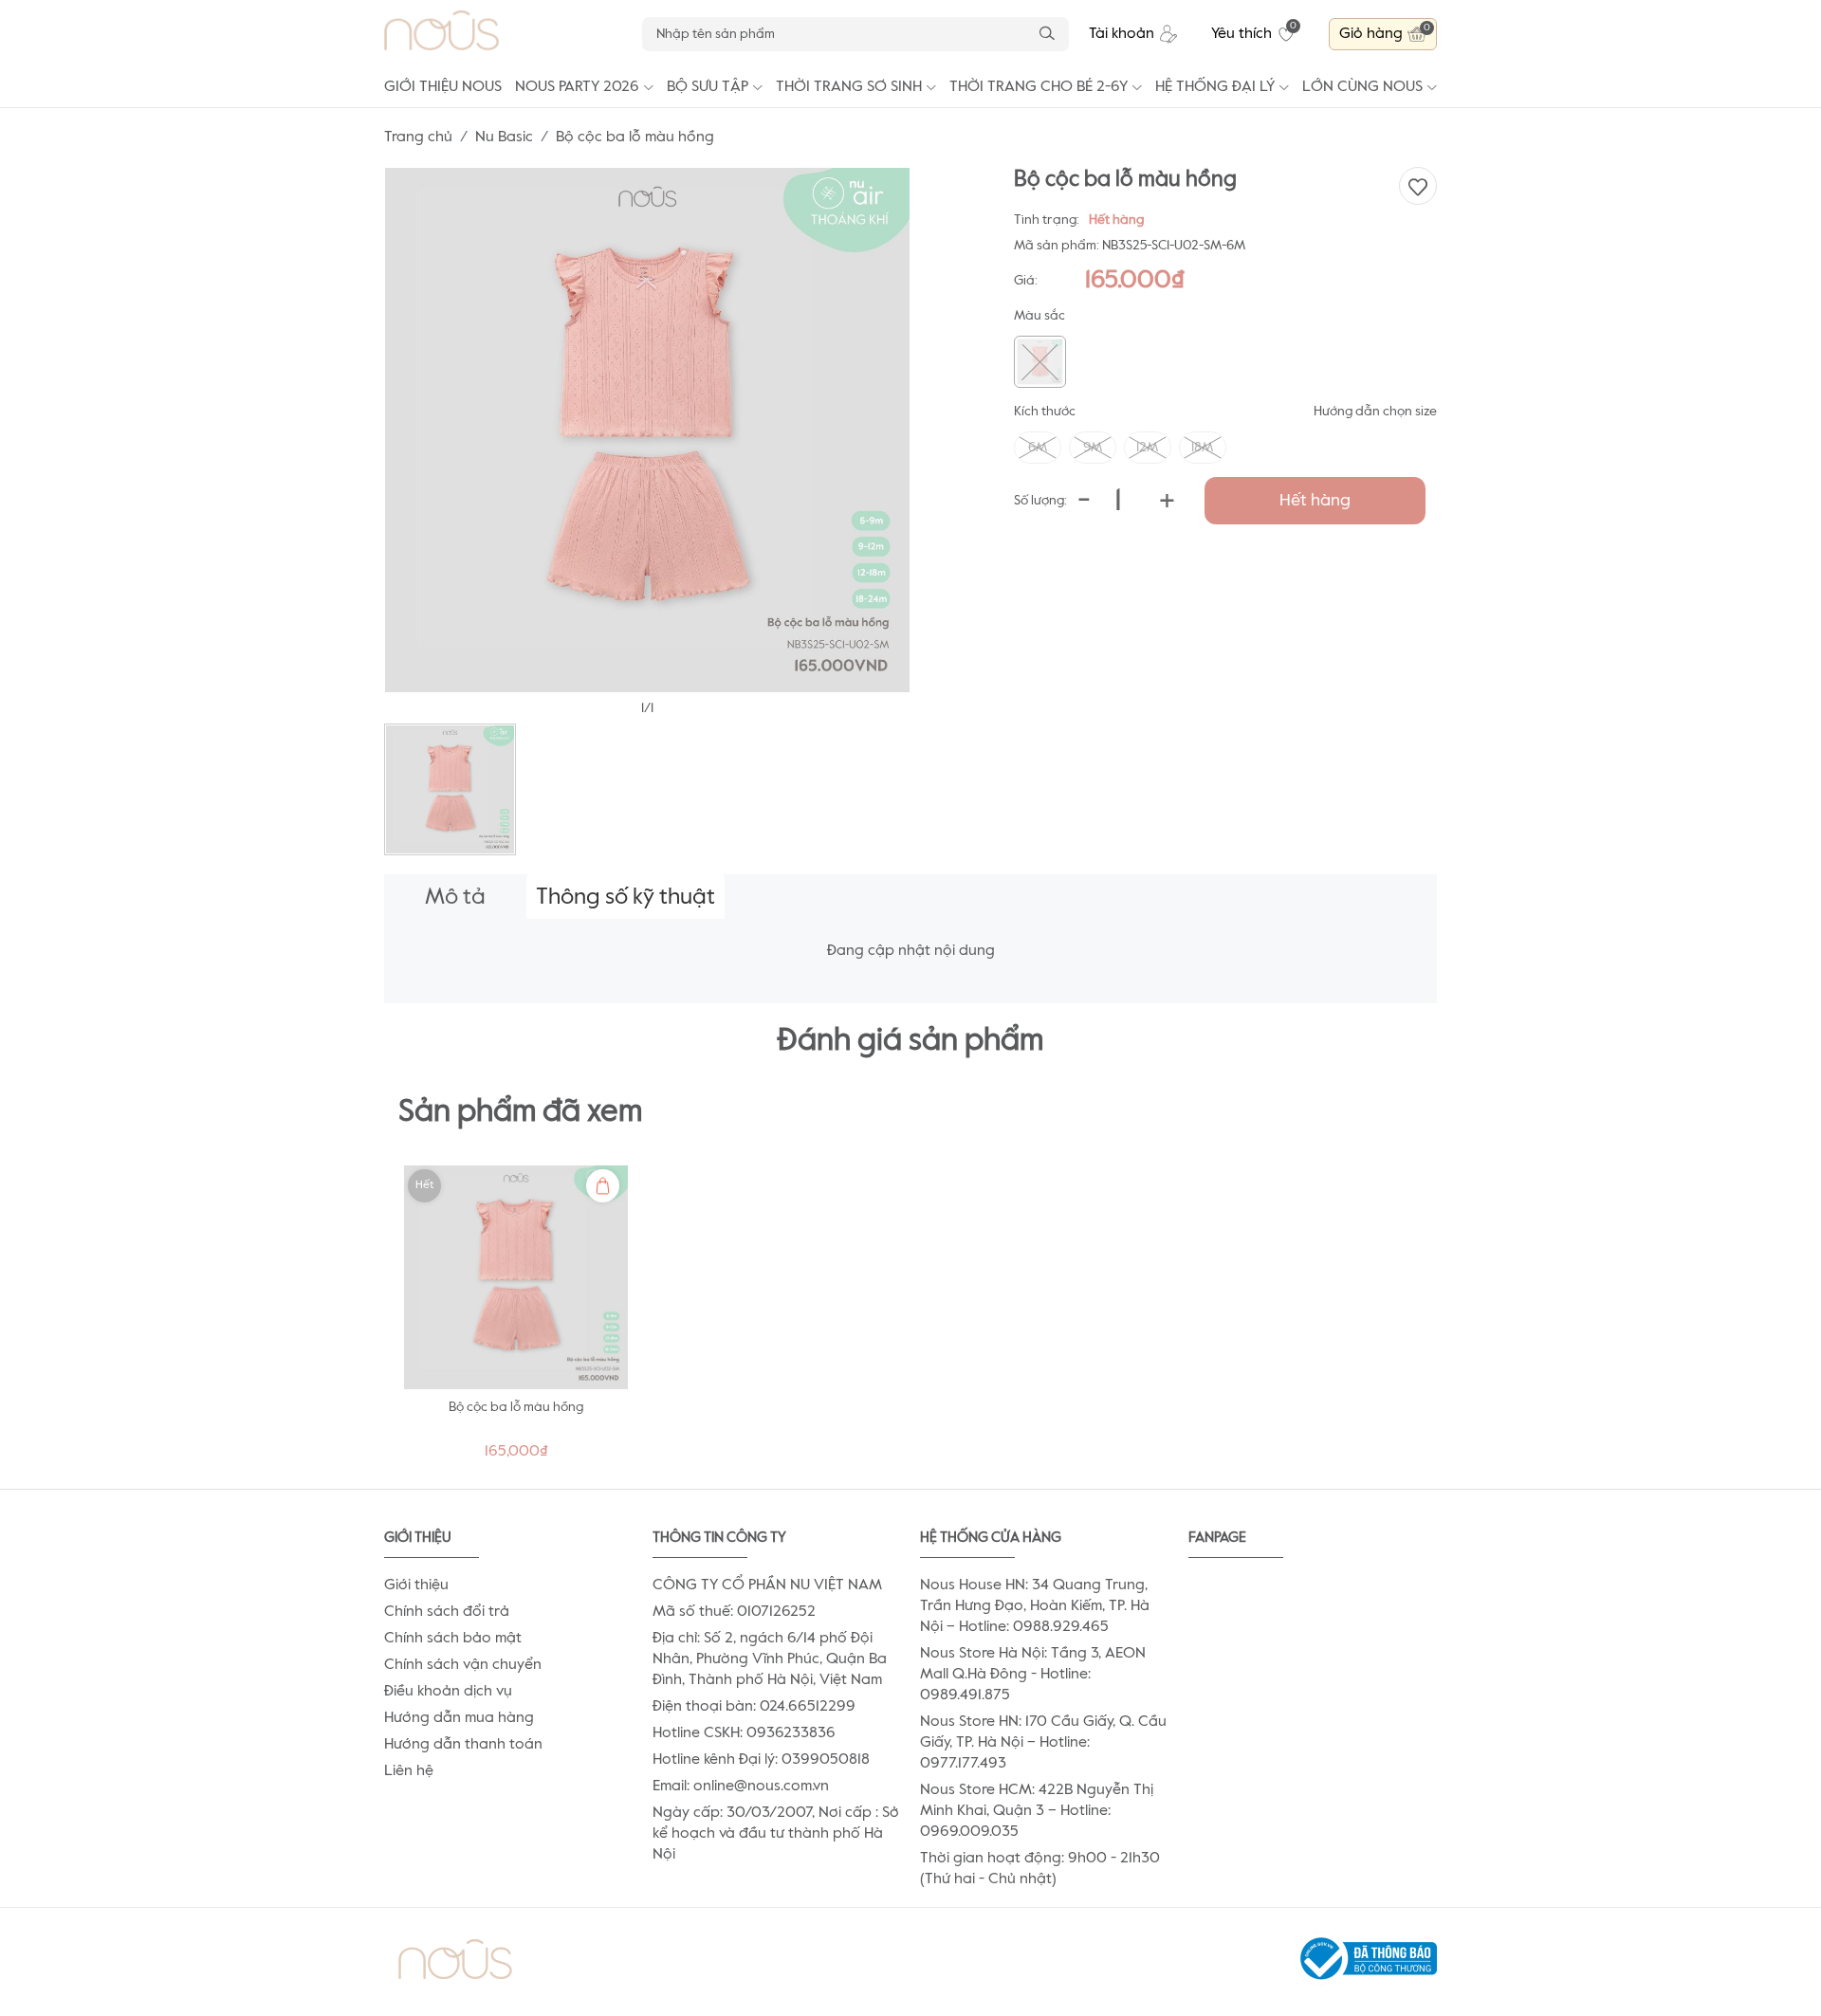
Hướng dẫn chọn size (1375, 412)
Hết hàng (1315, 501)
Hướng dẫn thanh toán (463, 1745)
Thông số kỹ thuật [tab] (625, 897)
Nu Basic (504, 137)
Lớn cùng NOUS (1362, 87)
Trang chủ (418, 137)
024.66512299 (808, 1707)
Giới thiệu (416, 1585)
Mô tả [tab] (455, 897)
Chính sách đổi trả (447, 1612)
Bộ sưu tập (708, 87)
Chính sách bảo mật (453, 1639)
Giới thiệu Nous (443, 87)
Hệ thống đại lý (1215, 87)
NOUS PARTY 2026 (577, 87)
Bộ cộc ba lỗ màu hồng (516, 1407)
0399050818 (826, 1760)
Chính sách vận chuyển (463, 1665)
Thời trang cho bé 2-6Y (1039, 87)
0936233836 (791, 1733)
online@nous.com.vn (761, 1787)
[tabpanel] (516, 1318)
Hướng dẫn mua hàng (459, 1718)
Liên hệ (409, 1771)
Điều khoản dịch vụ (448, 1692)
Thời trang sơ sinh (849, 87)
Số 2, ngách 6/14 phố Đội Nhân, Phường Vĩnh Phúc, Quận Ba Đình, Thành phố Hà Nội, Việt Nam (770, 1659)
